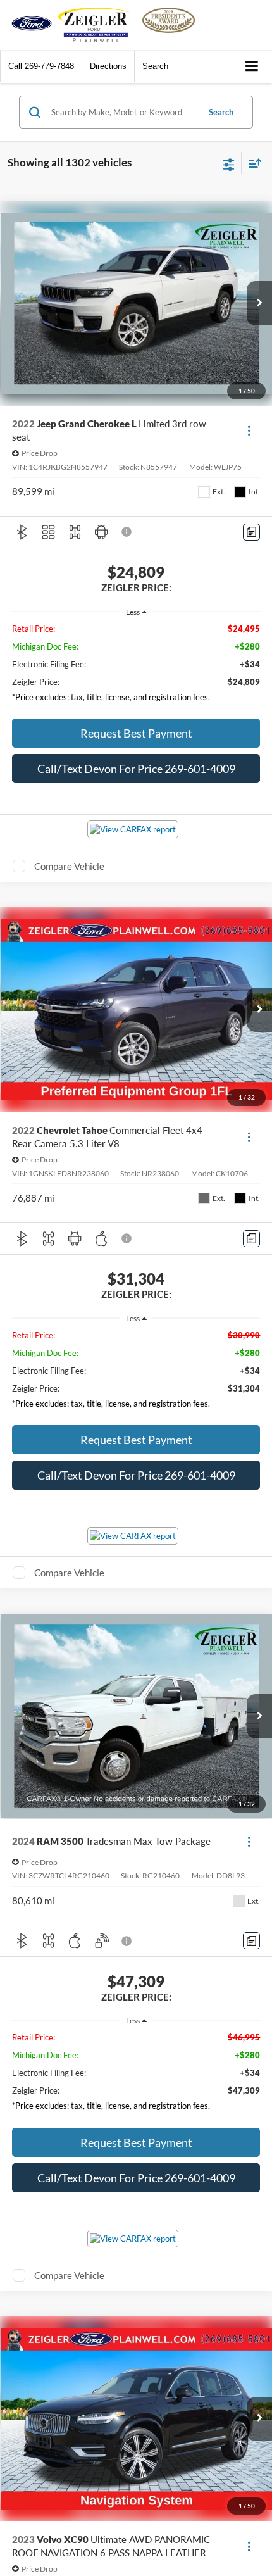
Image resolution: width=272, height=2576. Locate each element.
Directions (108, 66)
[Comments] (251, 532)
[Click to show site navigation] (252, 67)
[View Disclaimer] (128, 532)
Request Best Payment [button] (136, 733)
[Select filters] (229, 163)
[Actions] (249, 430)
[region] (136, 666)
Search (221, 112)
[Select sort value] (252, 163)
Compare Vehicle (69, 866)
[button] (41, 66)
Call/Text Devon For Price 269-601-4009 (136, 769)
